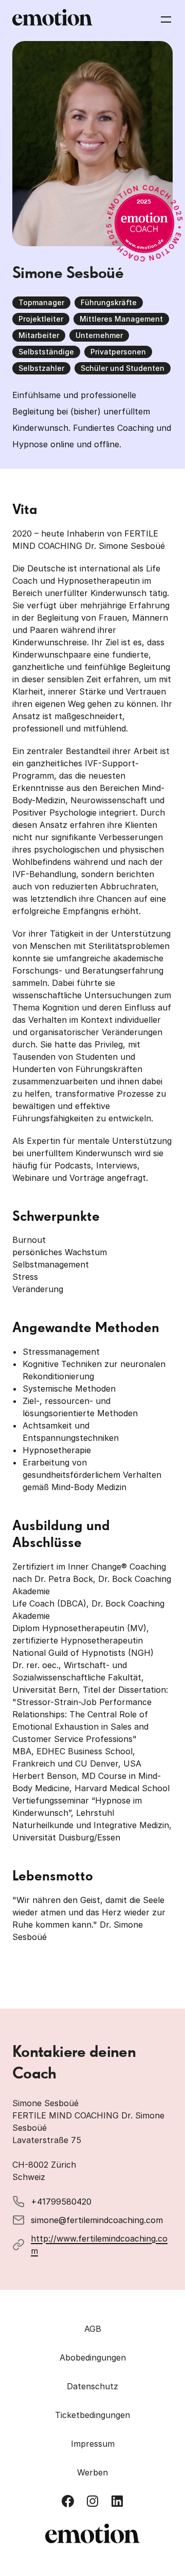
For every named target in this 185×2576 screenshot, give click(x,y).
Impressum (93, 2444)
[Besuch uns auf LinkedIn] (117, 2501)
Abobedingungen (93, 2357)
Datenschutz (92, 2386)
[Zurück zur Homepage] (52, 19)
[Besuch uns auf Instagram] (92, 2501)
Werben (92, 2472)
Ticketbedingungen (92, 2415)
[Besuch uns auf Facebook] (68, 2501)
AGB (93, 2329)
